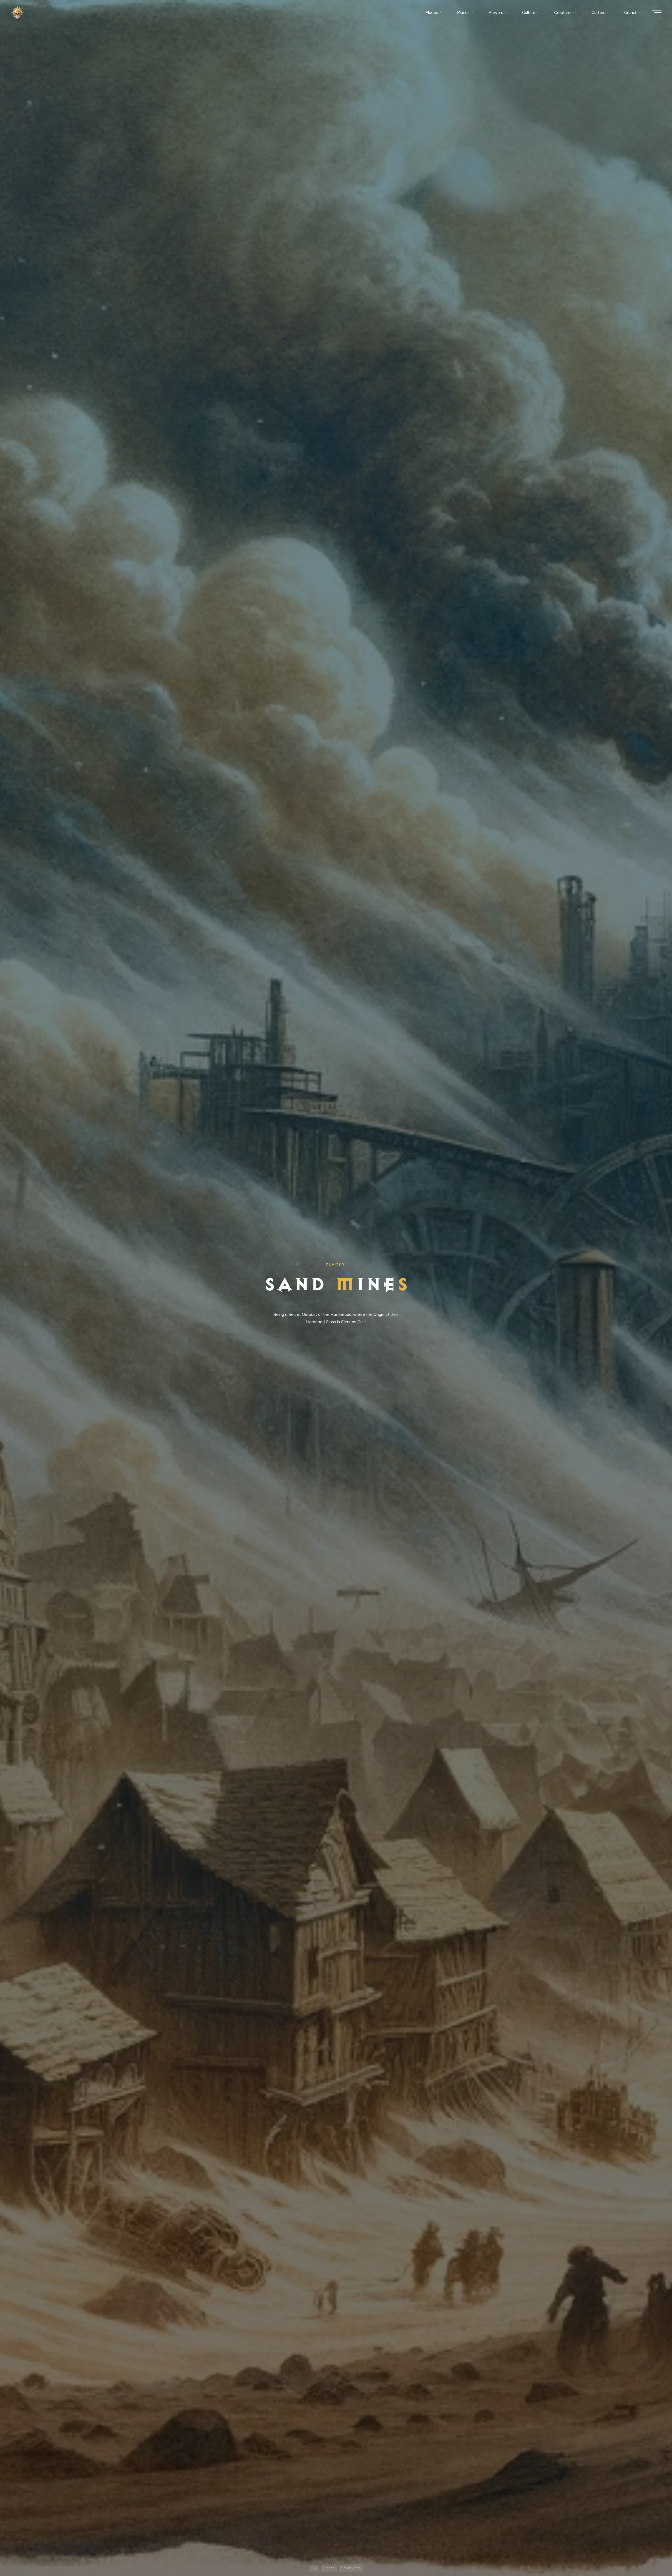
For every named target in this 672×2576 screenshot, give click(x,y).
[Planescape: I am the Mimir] (17, 12)
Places (335, 1264)
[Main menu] (657, 13)
